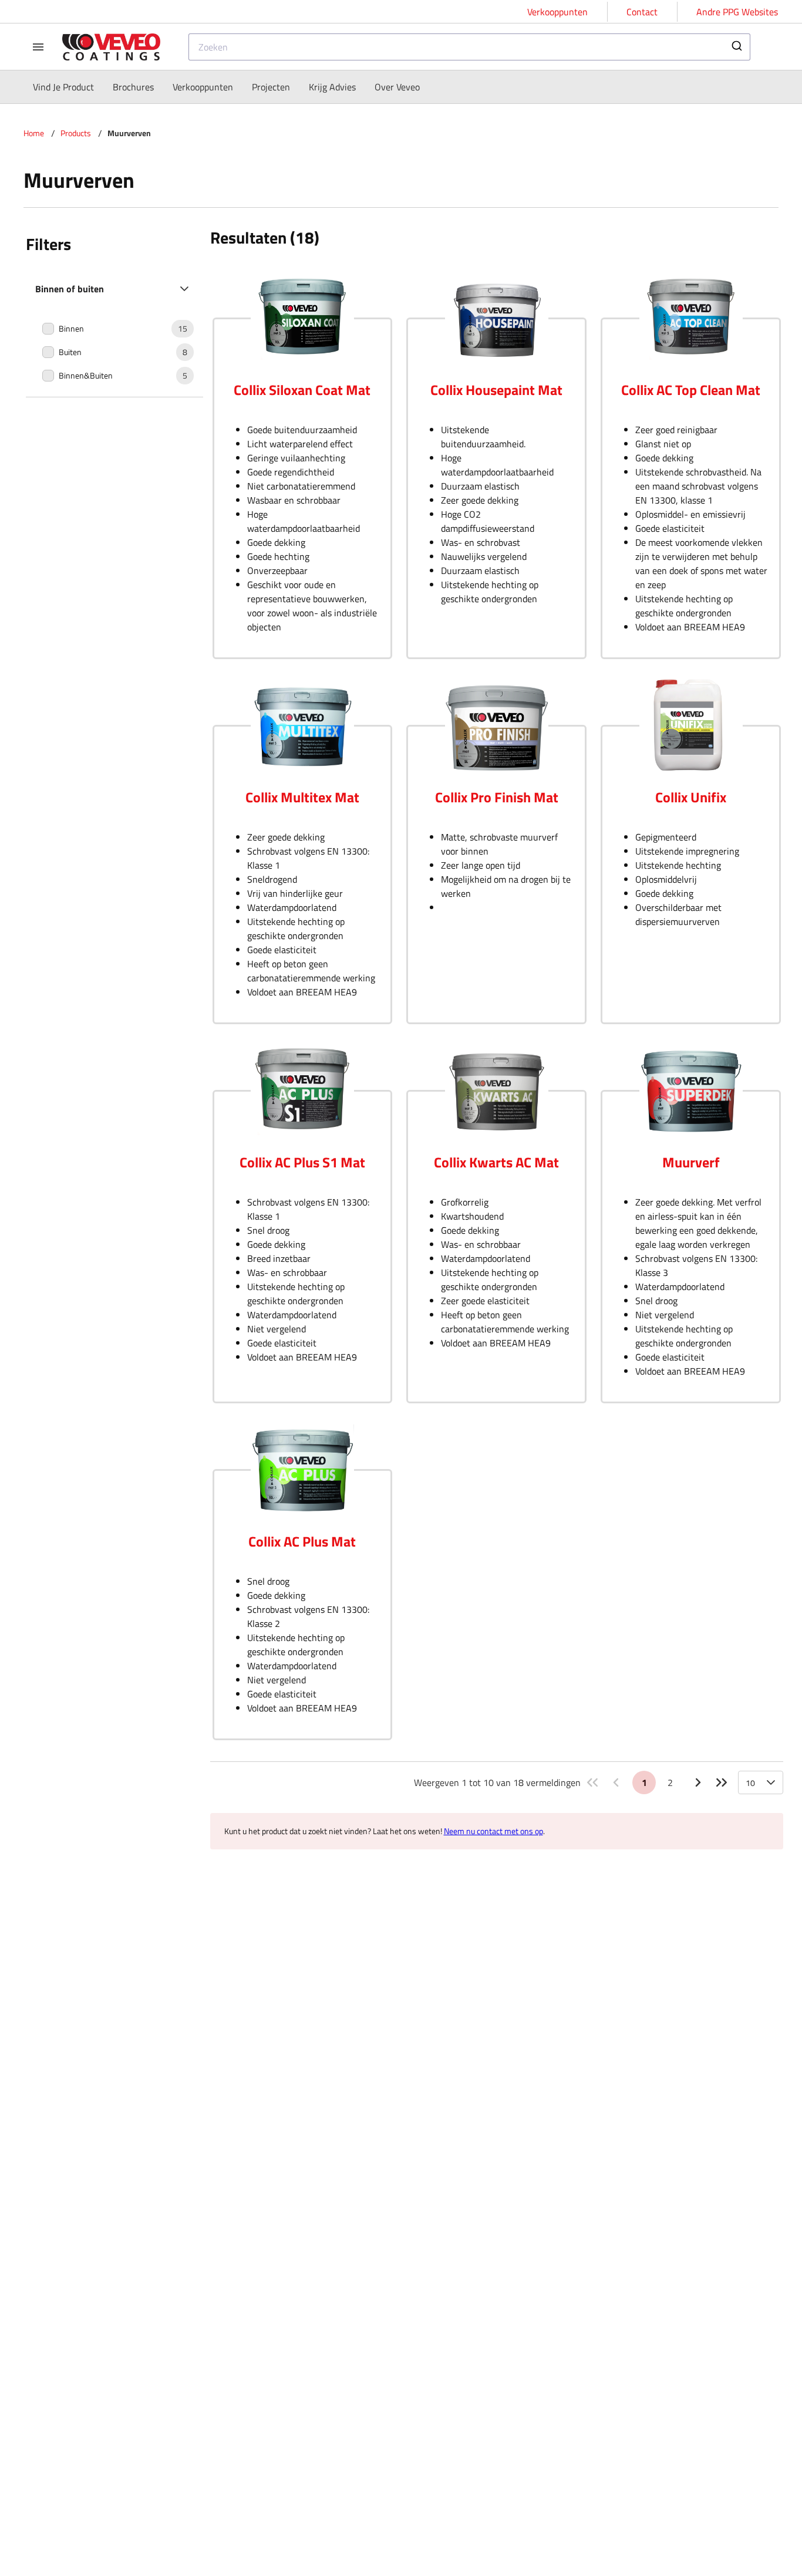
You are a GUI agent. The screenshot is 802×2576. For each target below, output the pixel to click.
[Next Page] (698, 1782)
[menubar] (226, 87)
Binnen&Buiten (86, 376)
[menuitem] (63, 87)
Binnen (71, 329)
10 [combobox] (750, 1783)
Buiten (70, 352)
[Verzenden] (736, 47)
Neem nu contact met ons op (493, 1831)
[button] (114, 289)
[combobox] (469, 47)
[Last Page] (722, 1782)
